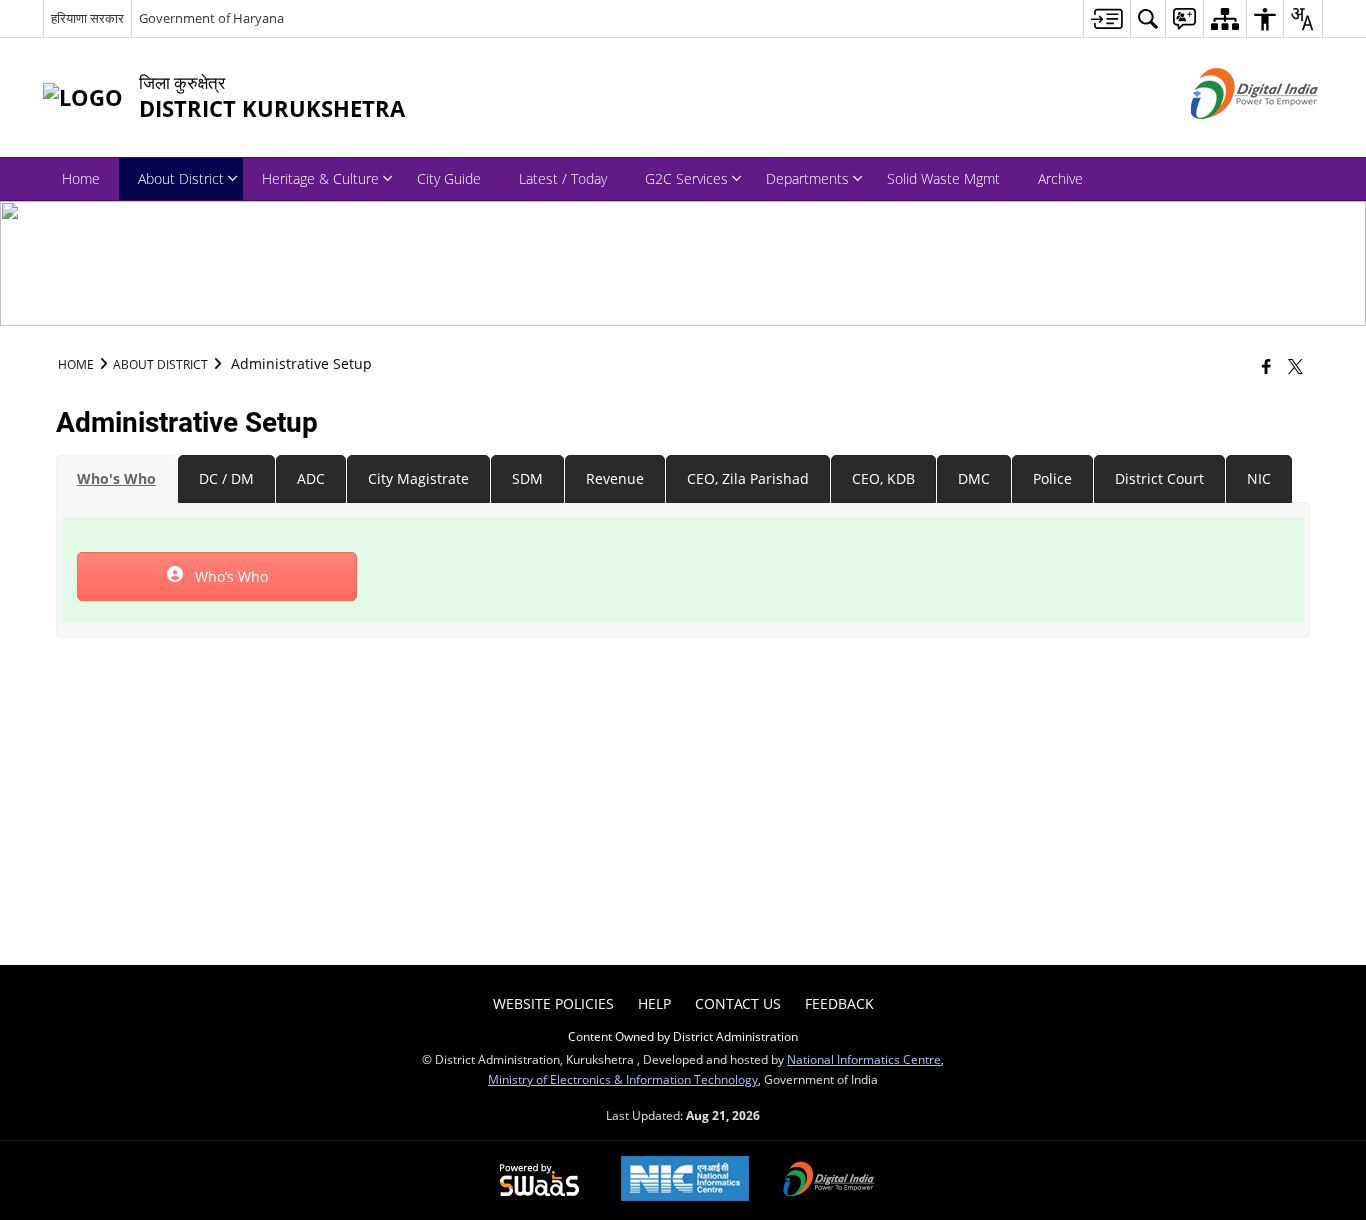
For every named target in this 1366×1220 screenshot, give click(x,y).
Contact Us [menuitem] (738, 1003)
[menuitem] (1106, 18)
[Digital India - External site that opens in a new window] (1229, 135)
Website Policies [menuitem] (553, 1003)
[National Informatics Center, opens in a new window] (685, 1180)
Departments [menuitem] (807, 178)
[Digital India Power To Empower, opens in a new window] (829, 1181)
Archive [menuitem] (1060, 178)
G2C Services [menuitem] (686, 178)
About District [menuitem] (181, 178)
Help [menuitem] (654, 1003)
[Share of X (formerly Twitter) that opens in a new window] (1295, 366)
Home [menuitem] (81, 178)
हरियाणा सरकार (87, 18)
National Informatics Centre (864, 1059)
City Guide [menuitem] (449, 178)
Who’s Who (229, 576)
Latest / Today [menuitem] (563, 178)
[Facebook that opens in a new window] (1266, 366)
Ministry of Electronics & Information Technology (623, 1079)
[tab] (116, 479)
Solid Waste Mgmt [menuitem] (943, 178)
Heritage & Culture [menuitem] (320, 178)
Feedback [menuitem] (839, 1003)
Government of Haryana (211, 18)
